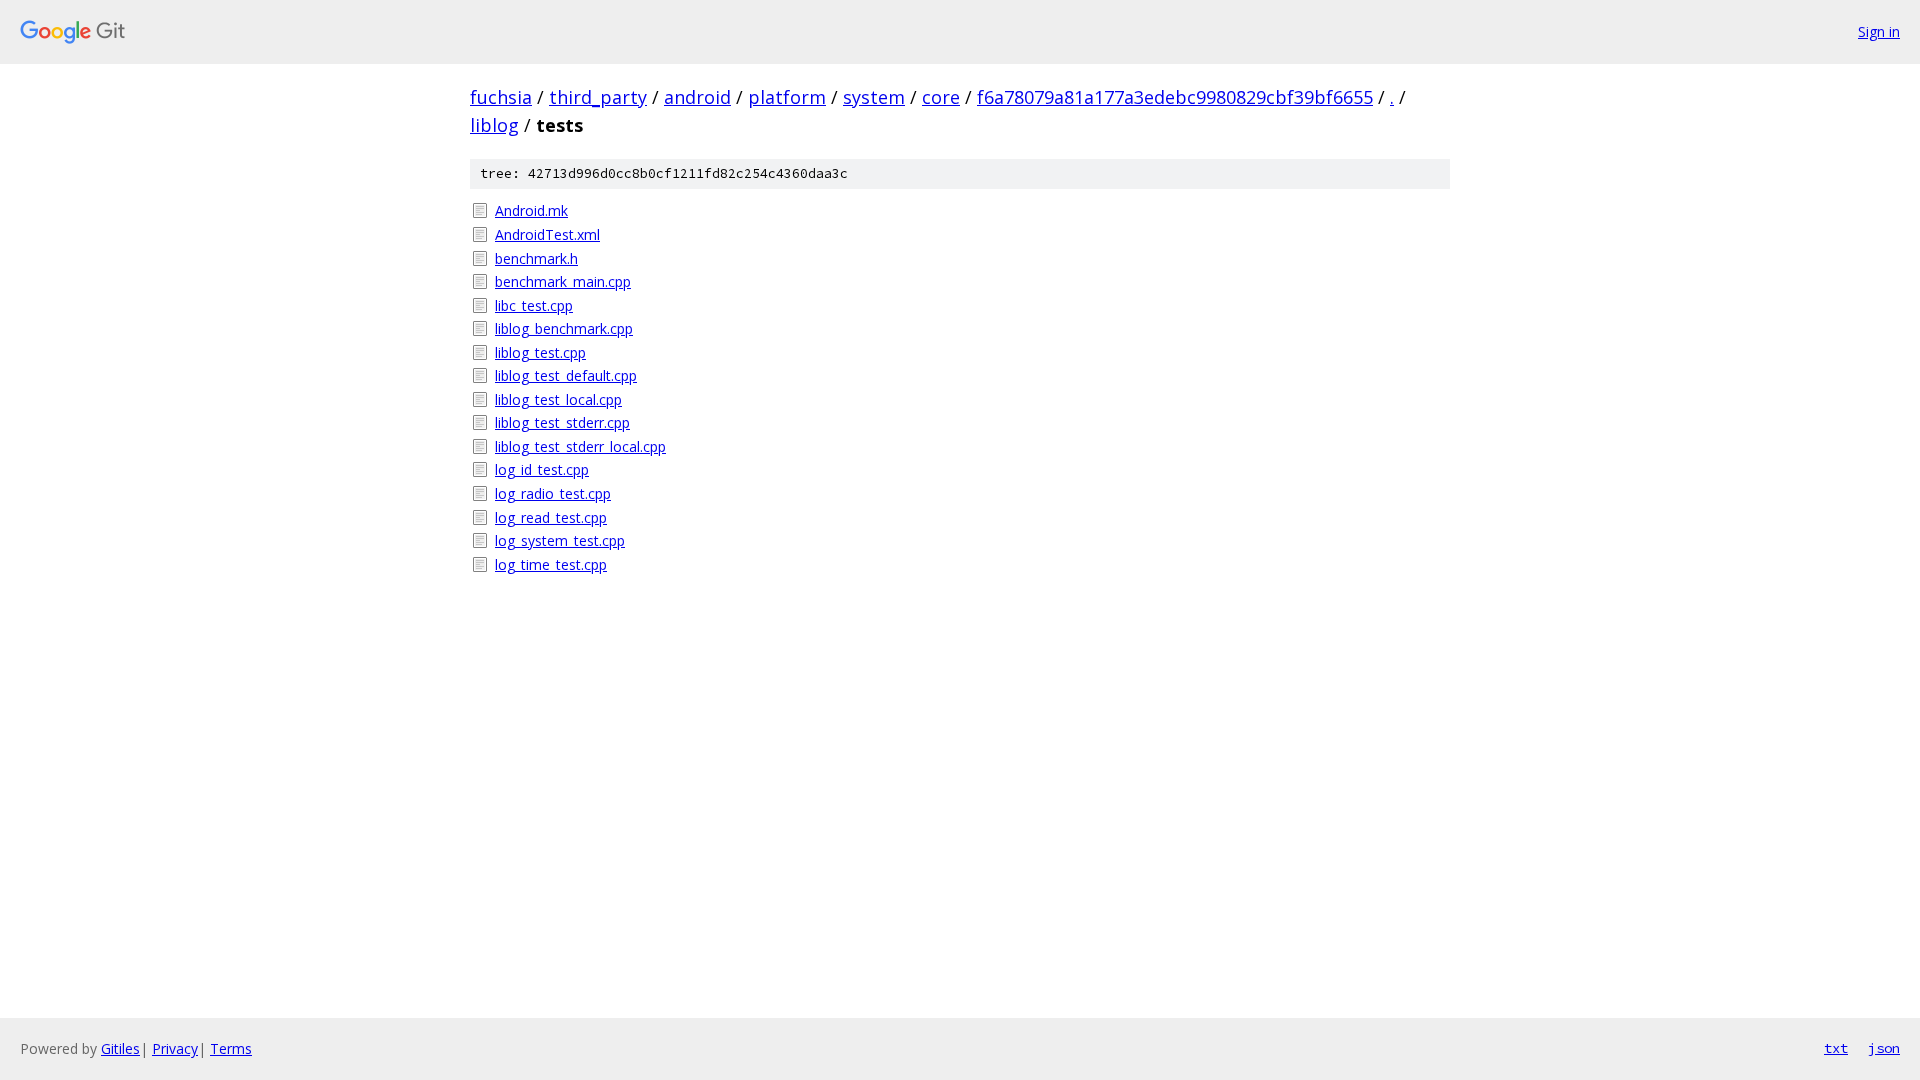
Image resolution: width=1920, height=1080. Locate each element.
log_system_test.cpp (560, 540)
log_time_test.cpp (551, 564)
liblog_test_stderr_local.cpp (580, 446)
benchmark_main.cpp (563, 281)
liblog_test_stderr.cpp (562, 422)
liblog (494, 125)
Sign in (1879, 31)
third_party (598, 97)
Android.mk (531, 210)
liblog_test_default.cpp (566, 375)
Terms (231, 1048)
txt (1836, 1048)
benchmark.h (536, 258)
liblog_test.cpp (540, 352)
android (697, 97)
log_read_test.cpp (551, 517)
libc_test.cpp (534, 305)
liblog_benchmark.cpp (564, 328)
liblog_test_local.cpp (558, 399)
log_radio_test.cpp (553, 493)
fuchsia (501, 97)
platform (787, 97)
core (941, 97)
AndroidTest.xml (547, 234)
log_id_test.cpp (542, 469)
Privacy (175, 1048)
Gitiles (120, 1048)
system (874, 97)
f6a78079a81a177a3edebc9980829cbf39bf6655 (1175, 97)
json (1884, 1048)
